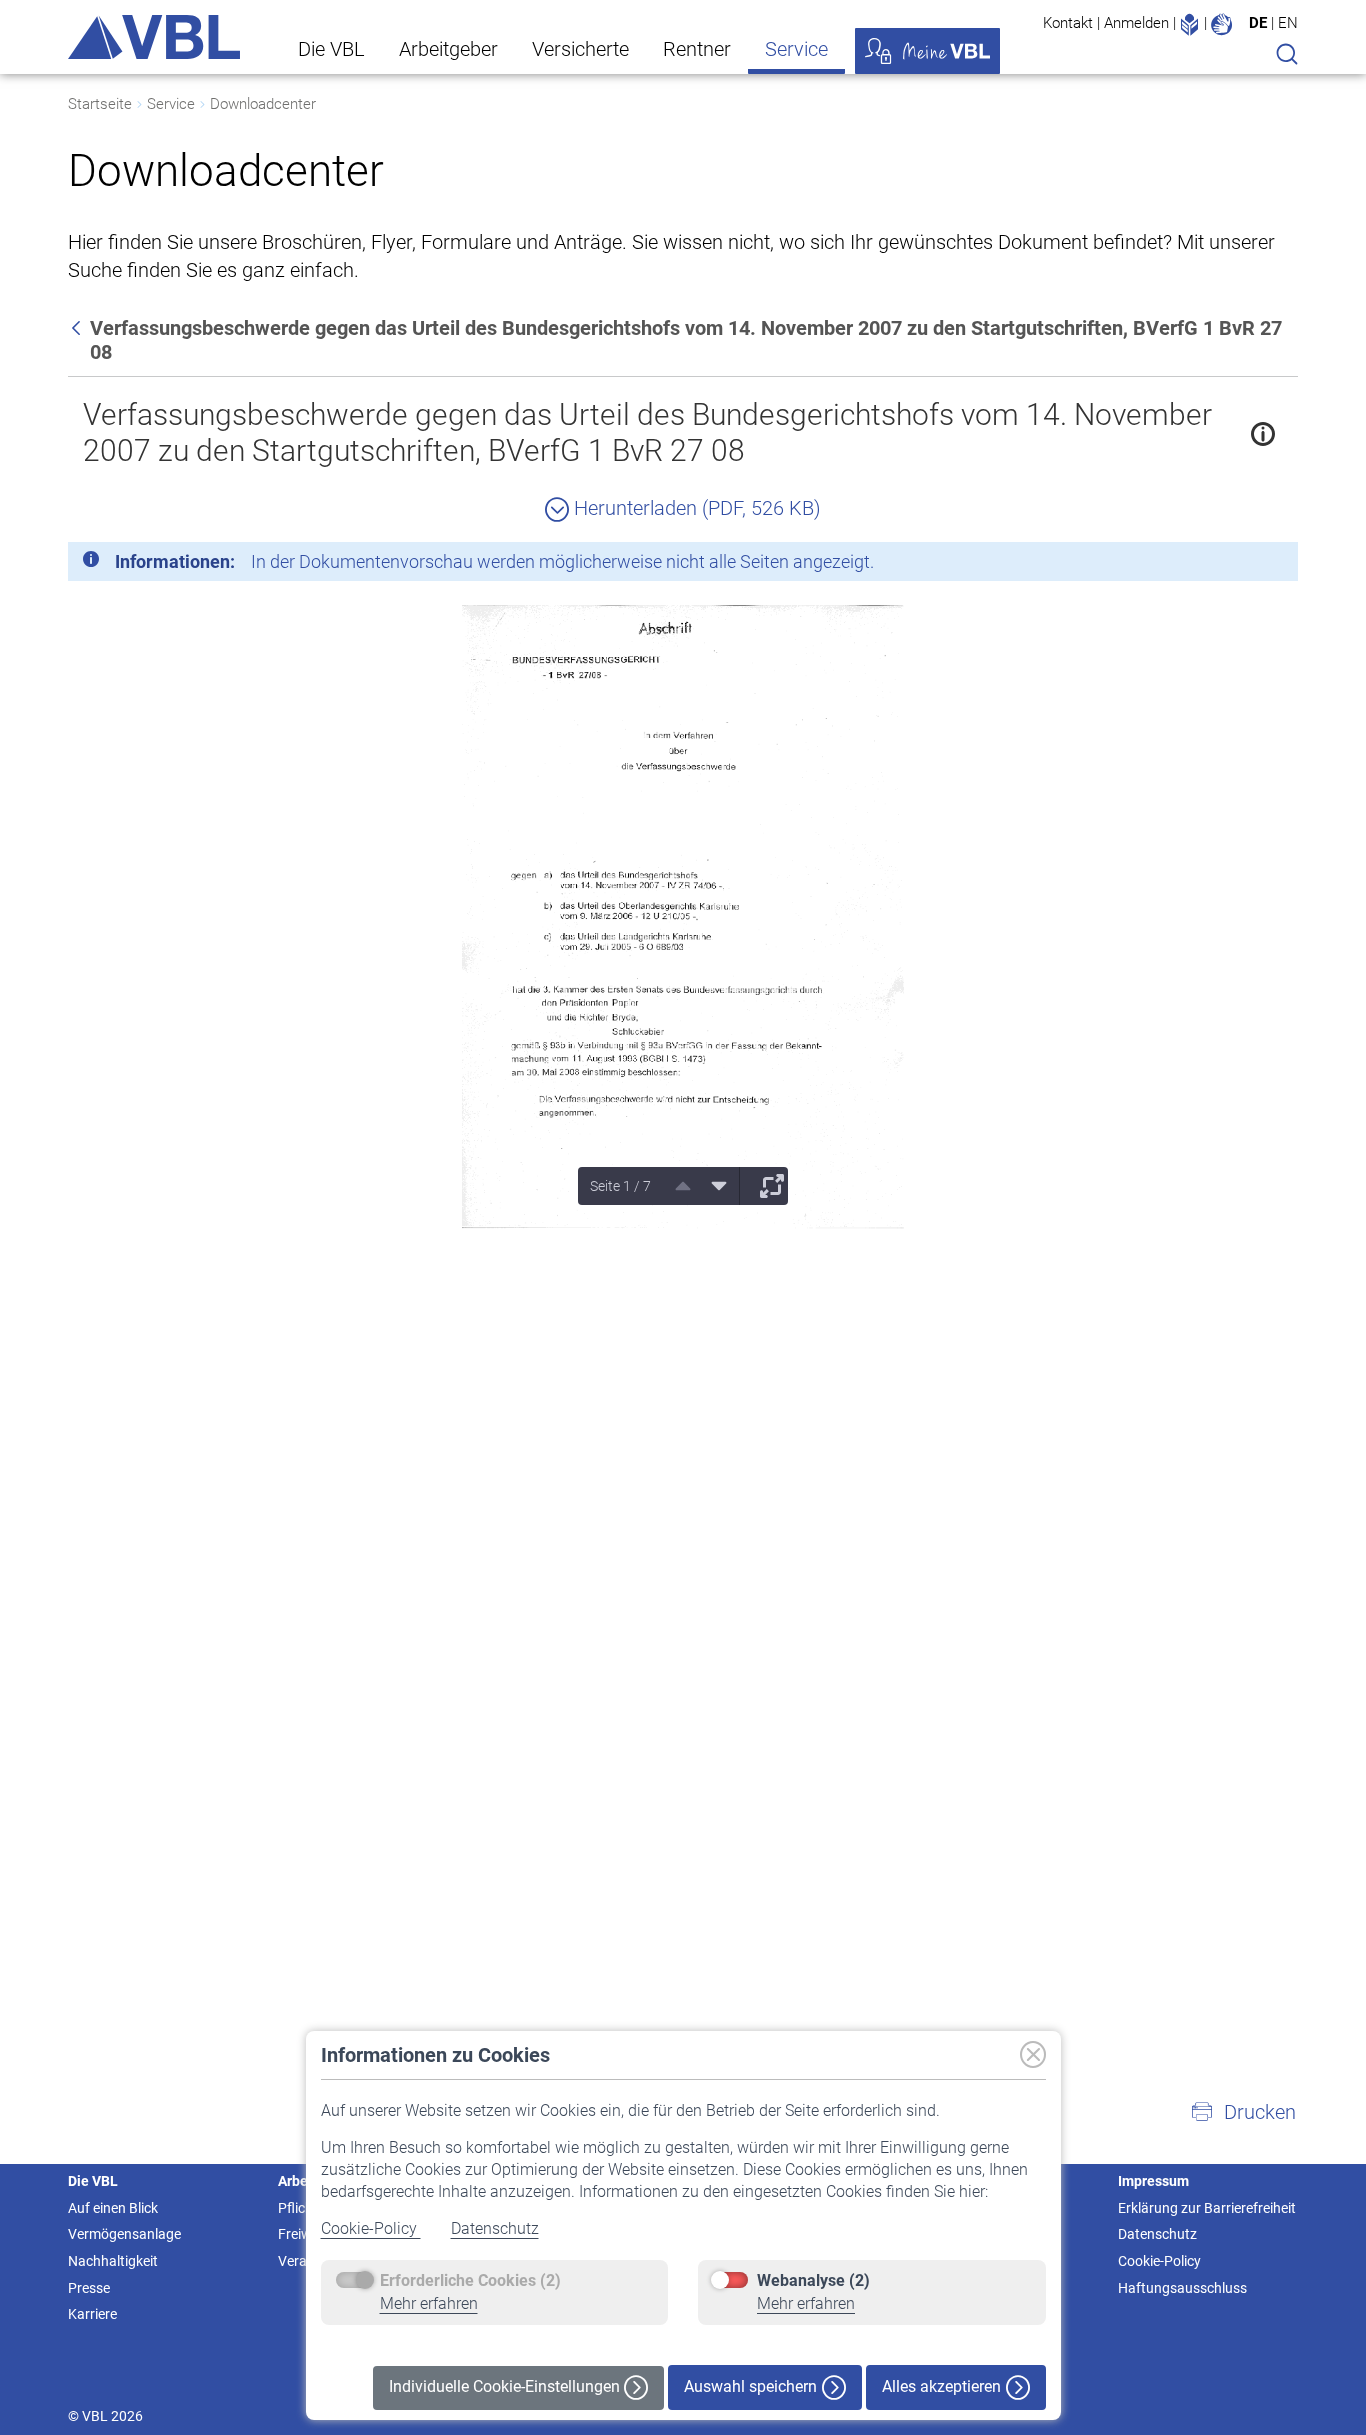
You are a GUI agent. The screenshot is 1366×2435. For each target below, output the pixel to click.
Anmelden (1136, 23)
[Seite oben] (676, 1186)
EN (1288, 23)
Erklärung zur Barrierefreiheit (1207, 2208)
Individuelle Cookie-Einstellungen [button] (506, 2386)
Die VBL (331, 49)
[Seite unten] (712, 1186)
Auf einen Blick (113, 2208)
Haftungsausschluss (1182, 2288)
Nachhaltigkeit (113, 2261)
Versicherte (580, 49)
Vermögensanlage (124, 2234)
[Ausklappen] (765, 1186)
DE (1258, 23)
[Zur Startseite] (154, 37)
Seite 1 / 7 (620, 1186)
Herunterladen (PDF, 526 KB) (695, 508)
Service (796, 49)
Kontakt (1068, 23)
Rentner (697, 49)
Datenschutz (495, 2228)
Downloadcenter (263, 104)
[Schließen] (1228, 565)
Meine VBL (927, 51)
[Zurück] (78, 328)
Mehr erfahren (429, 2303)
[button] (1243, 2112)
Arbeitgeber (448, 49)
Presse (89, 2288)
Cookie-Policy (371, 2228)
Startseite (100, 104)
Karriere (92, 2314)
